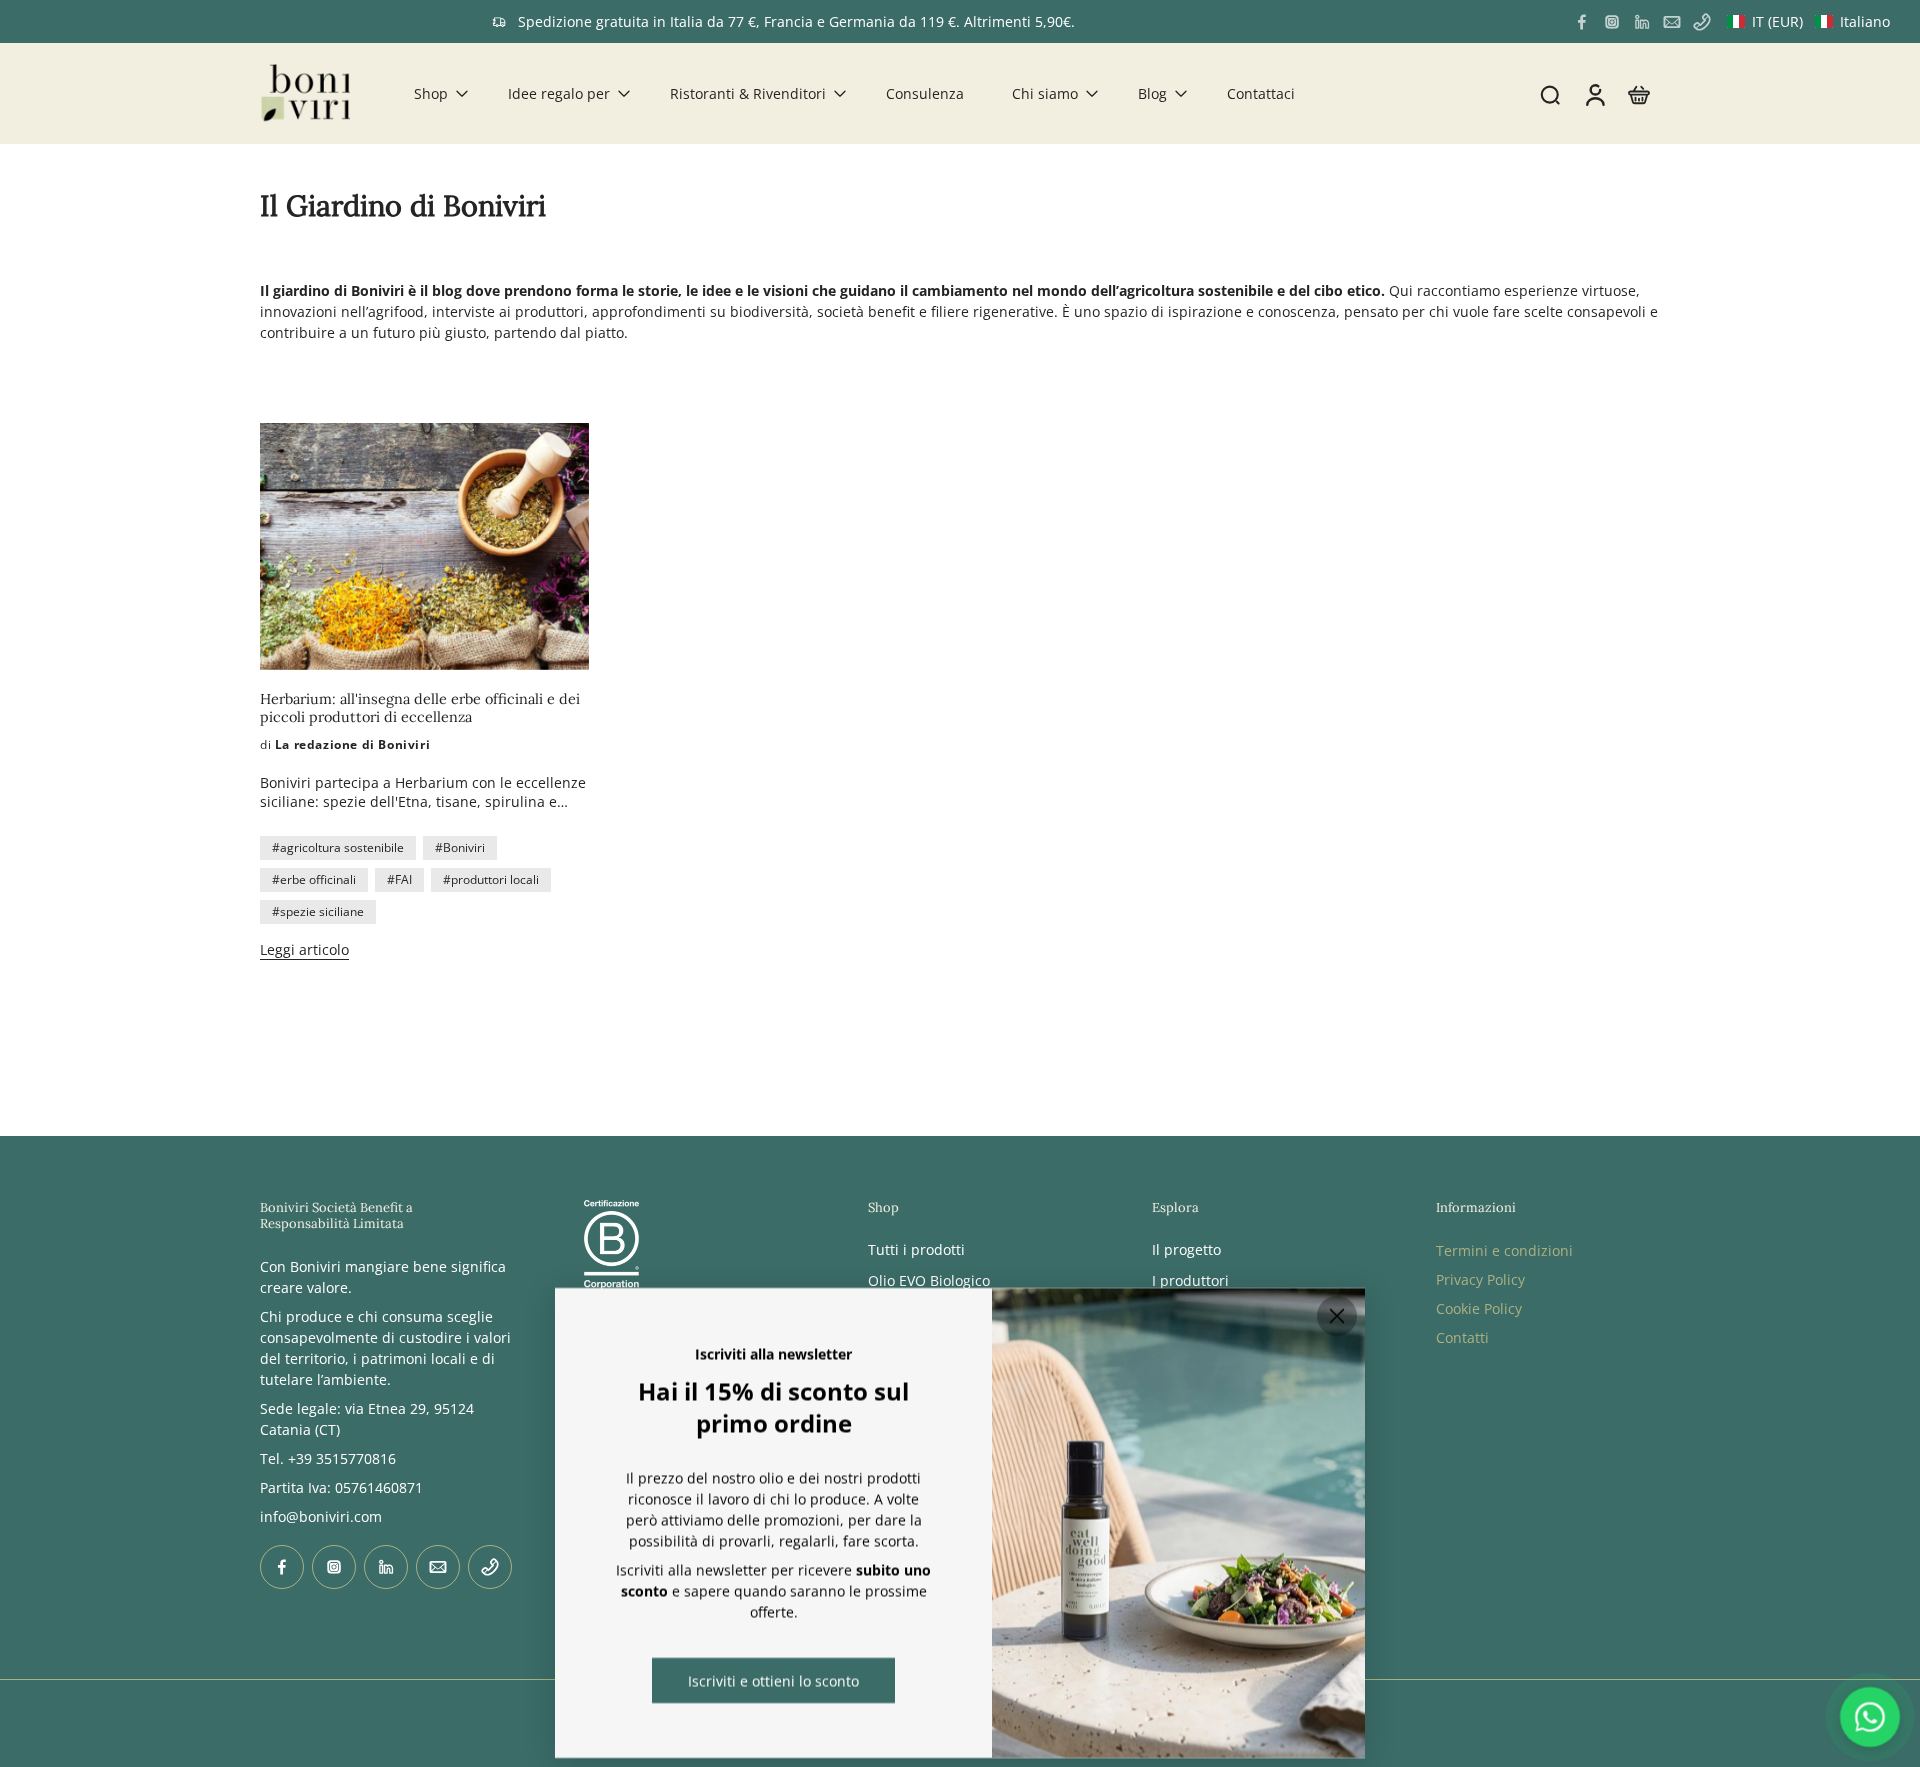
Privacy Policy (1480, 1279)
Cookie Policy (1479, 1308)
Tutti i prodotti (916, 1249)
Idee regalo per (559, 93)
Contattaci (1261, 93)
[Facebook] (1582, 22)
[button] (1808, 21)
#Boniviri (460, 847)
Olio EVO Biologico (929, 1280)
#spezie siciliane (318, 911)
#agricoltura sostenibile (338, 847)
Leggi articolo (304, 949)
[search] (1550, 94)
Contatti (1462, 1337)
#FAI (399, 879)
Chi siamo (1045, 93)
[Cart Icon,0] (1638, 93)
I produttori (1190, 1280)
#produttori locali (491, 879)
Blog (1152, 93)
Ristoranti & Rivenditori (748, 93)
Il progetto (1186, 1249)
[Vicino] (1337, 1316)
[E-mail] (1672, 22)
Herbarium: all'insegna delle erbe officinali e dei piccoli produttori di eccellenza (420, 708)
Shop (431, 93)
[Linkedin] (1642, 22)
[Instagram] (1612, 22)
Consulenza (925, 93)
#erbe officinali (314, 879)
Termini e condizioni (1504, 1250)
